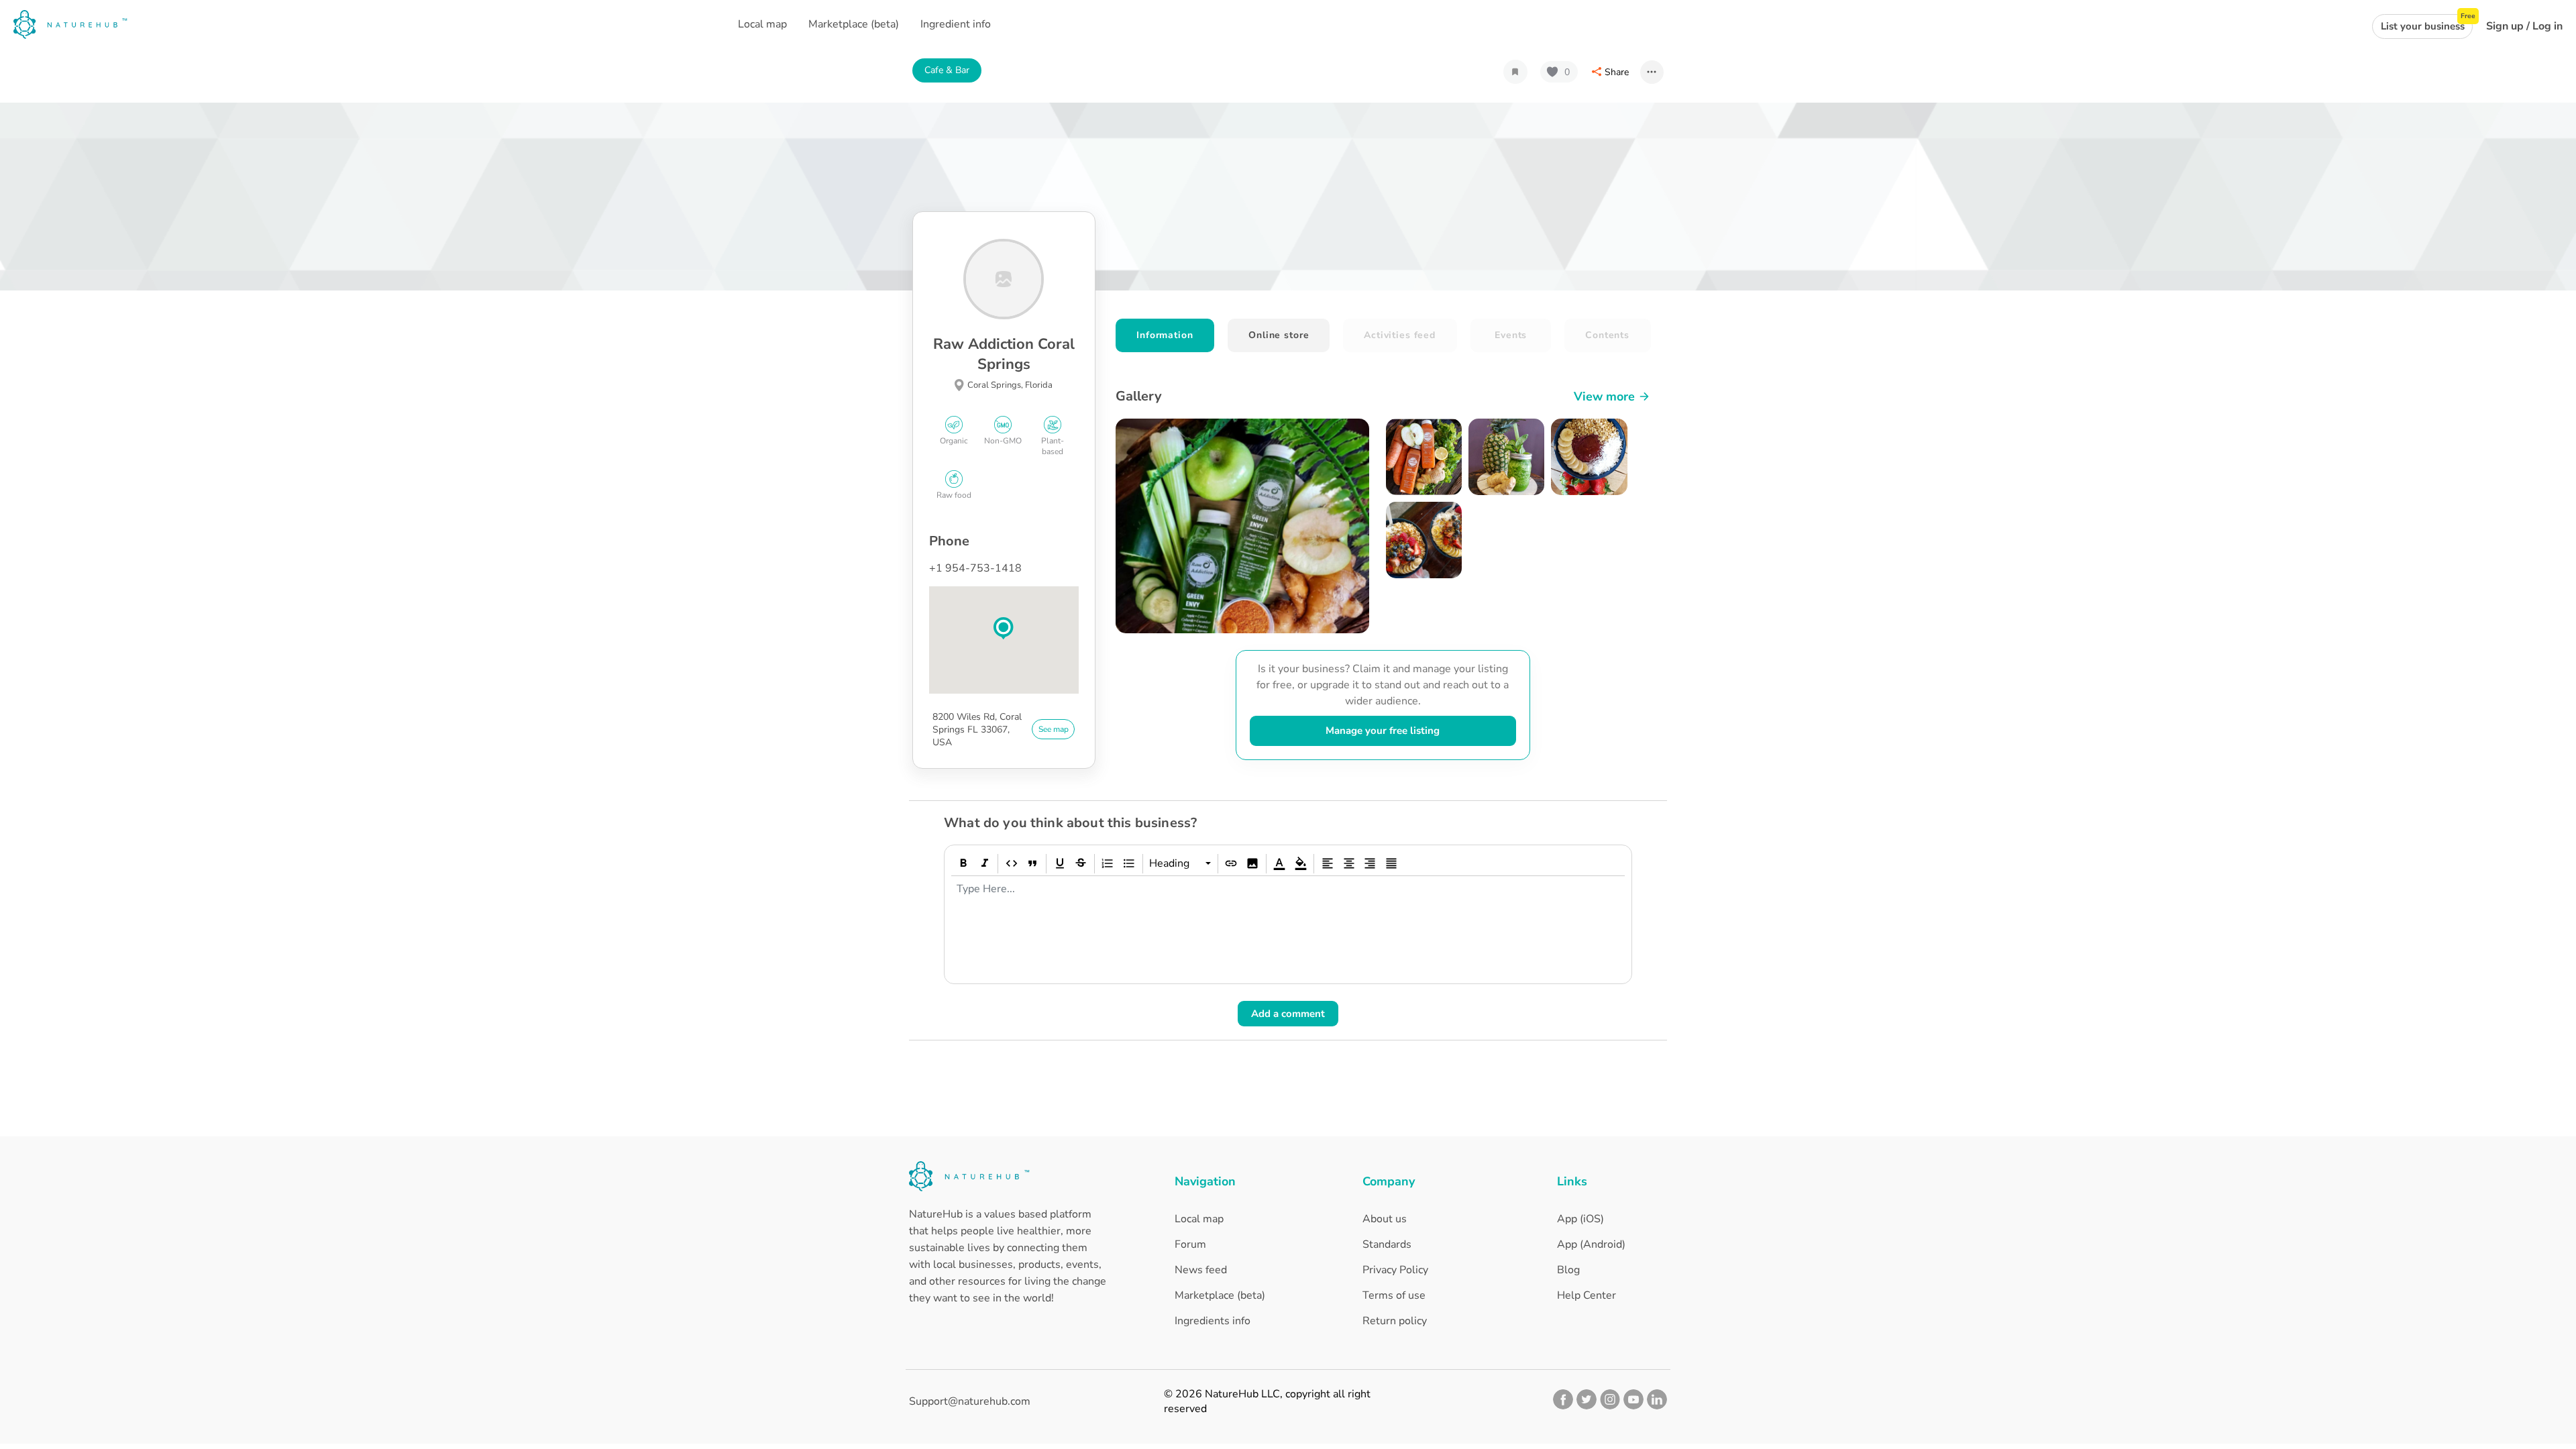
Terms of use (1394, 1295)
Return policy (1395, 1321)
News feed (1201, 1270)
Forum (1190, 1244)
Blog (1568, 1270)
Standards (1387, 1244)
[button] (1004, 629)
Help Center (1587, 1295)
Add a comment (1288, 1014)
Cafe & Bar (947, 70)
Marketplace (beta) (1220, 1295)
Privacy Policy (1395, 1270)
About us (1385, 1219)
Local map (1199, 1219)
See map (1054, 729)
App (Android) (1591, 1244)
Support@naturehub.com (970, 1401)
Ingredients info (1213, 1321)
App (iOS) (1580, 1219)
